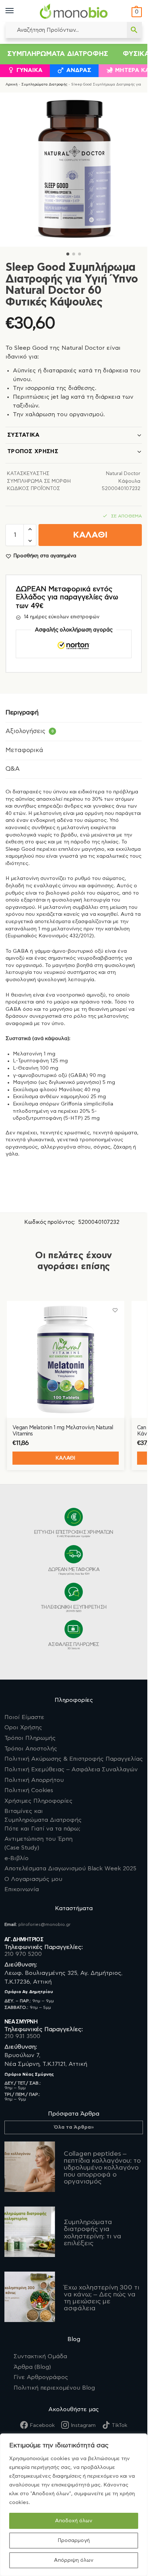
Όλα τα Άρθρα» (74, 2127)
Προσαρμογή (74, 2541)
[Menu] (16, 11)
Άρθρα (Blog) (32, 2367)
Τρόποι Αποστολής (31, 1749)
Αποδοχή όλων (74, 2521)
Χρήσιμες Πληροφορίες (38, 1801)
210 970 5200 (23, 1954)
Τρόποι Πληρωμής (30, 1738)
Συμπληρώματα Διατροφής (58, 54)
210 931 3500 (22, 2036)
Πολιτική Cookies (29, 1790)
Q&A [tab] (13, 769)
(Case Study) (38, 1843)
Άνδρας (79, 70)
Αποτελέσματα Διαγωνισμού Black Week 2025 (70, 1869)
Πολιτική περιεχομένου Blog (54, 2388)
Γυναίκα (30, 70)
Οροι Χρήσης (23, 1727)
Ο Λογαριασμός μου (33, 1879)
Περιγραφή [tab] (22, 713)
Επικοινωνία (22, 1889)
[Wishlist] (115, 1310)
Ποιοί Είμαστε (24, 1717)
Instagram (83, 2425)
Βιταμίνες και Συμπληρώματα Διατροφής (43, 1820)
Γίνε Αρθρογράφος (41, 2377)
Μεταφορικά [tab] (24, 750)
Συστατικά (23, 435)
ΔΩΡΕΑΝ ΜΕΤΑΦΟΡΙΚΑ (74, 1571)
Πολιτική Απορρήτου (34, 1780)
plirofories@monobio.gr (45, 1924)
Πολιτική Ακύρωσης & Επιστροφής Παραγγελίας (74, 1759)
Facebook (42, 2425)
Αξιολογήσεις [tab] (30, 731)
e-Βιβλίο (16, 1858)
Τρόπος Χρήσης (33, 452)
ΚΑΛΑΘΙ (90, 535)
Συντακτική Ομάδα (40, 2356)
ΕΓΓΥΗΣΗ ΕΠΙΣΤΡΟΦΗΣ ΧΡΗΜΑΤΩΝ (73, 1534)
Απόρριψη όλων (74, 2560)
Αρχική (12, 84)
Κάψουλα (129, 481)
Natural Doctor (123, 474)
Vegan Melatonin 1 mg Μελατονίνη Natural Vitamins (63, 1431)
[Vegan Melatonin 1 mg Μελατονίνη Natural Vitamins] (66, 1359)
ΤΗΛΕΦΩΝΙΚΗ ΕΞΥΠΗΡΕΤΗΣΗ (74, 1609)
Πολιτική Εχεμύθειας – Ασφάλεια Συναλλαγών (71, 1769)
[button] (136, 12)
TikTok (119, 2425)
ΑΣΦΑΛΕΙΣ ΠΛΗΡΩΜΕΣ (73, 1646)
